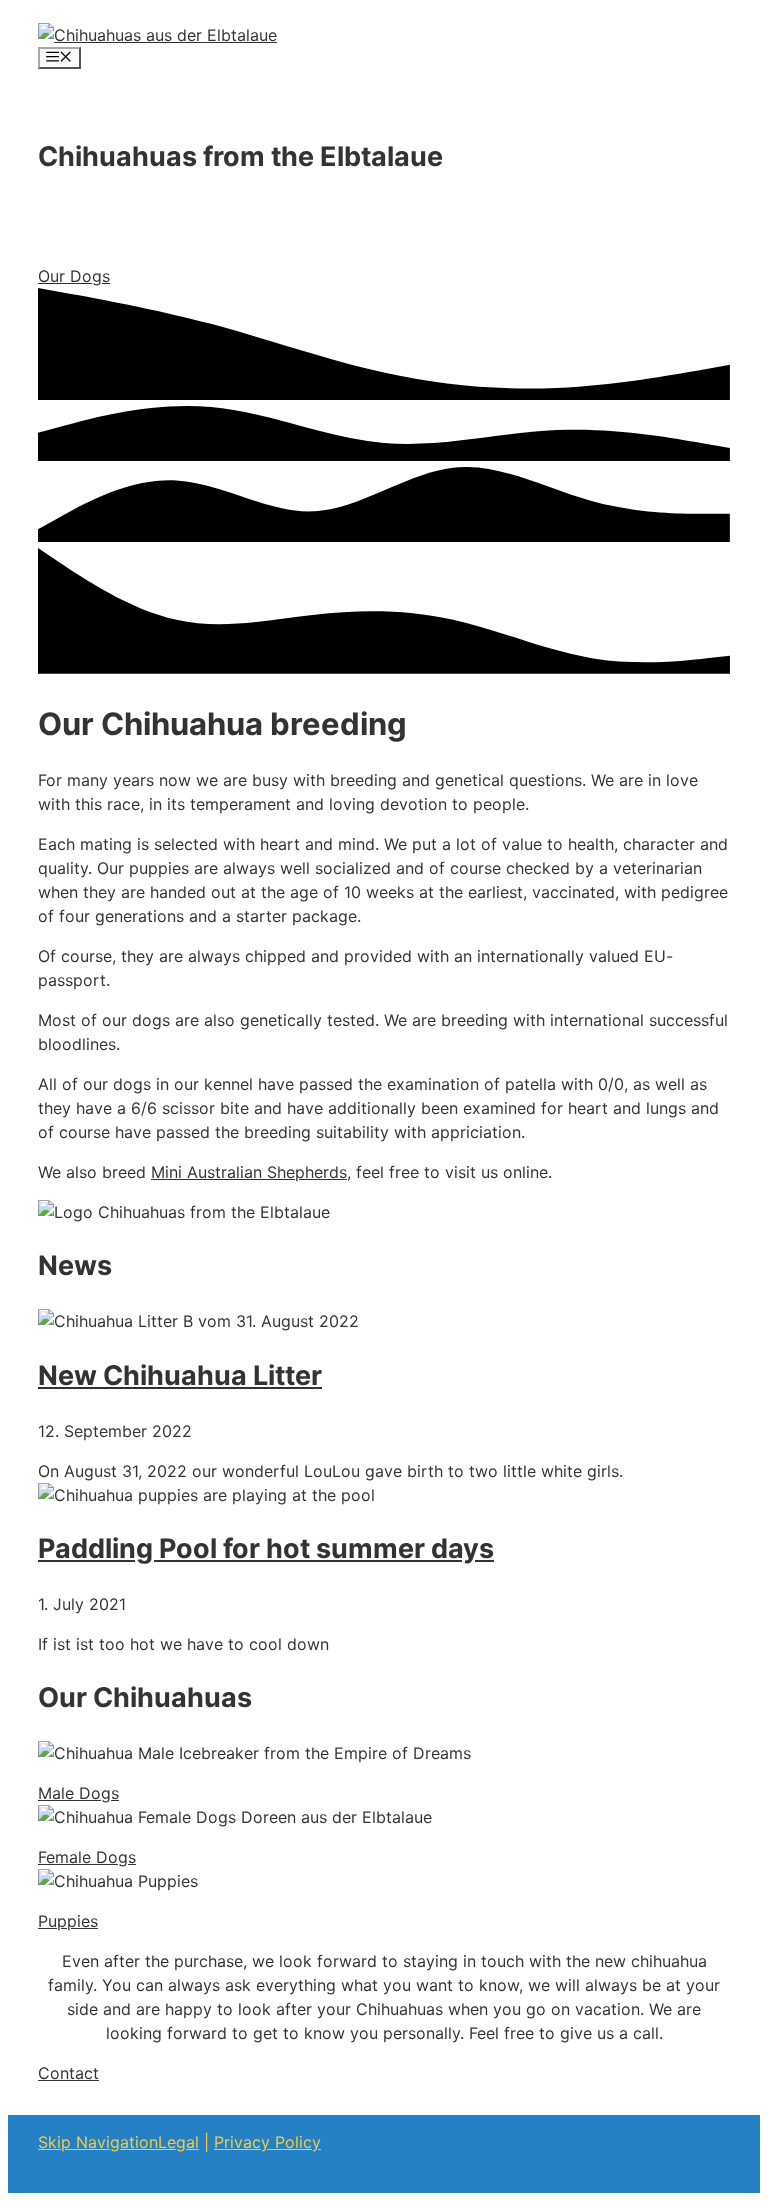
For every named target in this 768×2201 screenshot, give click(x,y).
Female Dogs (87, 1857)
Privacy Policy (267, 2142)
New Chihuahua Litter (180, 1375)
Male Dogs (78, 1793)
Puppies (68, 1921)
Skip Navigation (98, 2142)
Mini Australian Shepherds (249, 1172)
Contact (68, 2073)
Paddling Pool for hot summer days (266, 1548)
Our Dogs (74, 276)
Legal (178, 2142)
